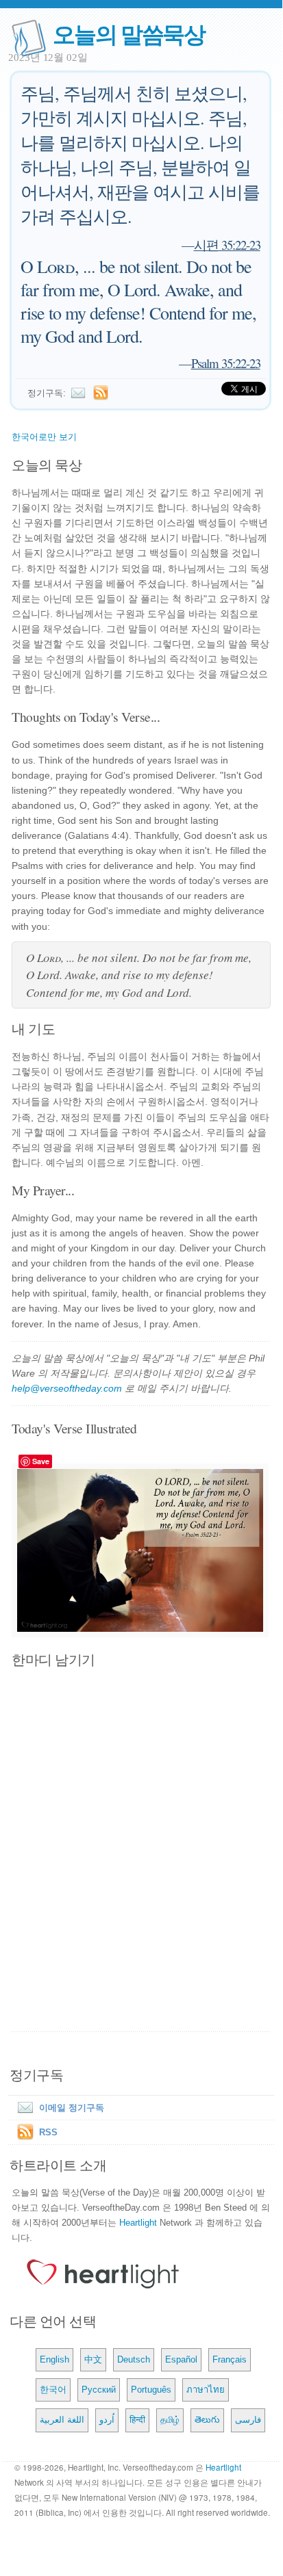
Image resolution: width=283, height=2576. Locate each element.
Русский (99, 2390)
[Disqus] (141, 1851)
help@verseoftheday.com (67, 1388)
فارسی (248, 2420)
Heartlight (138, 2223)
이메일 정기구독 (72, 2108)
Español (181, 2359)
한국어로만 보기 (44, 437)
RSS (48, 2132)
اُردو (107, 2420)
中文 (93, 2359)
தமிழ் (170, 2420)
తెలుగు (207, 2420)
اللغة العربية (62, 2420)
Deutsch (134, 2359)
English (54, 2359)
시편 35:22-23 (227, 245)
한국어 (53, 2390)
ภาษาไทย (206, 2390)
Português (151, 2390)
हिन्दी (137, 2420)
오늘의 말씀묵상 (129, 33)
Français (230, 2359)
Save (41, 1461)
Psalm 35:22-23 (226, 363)
